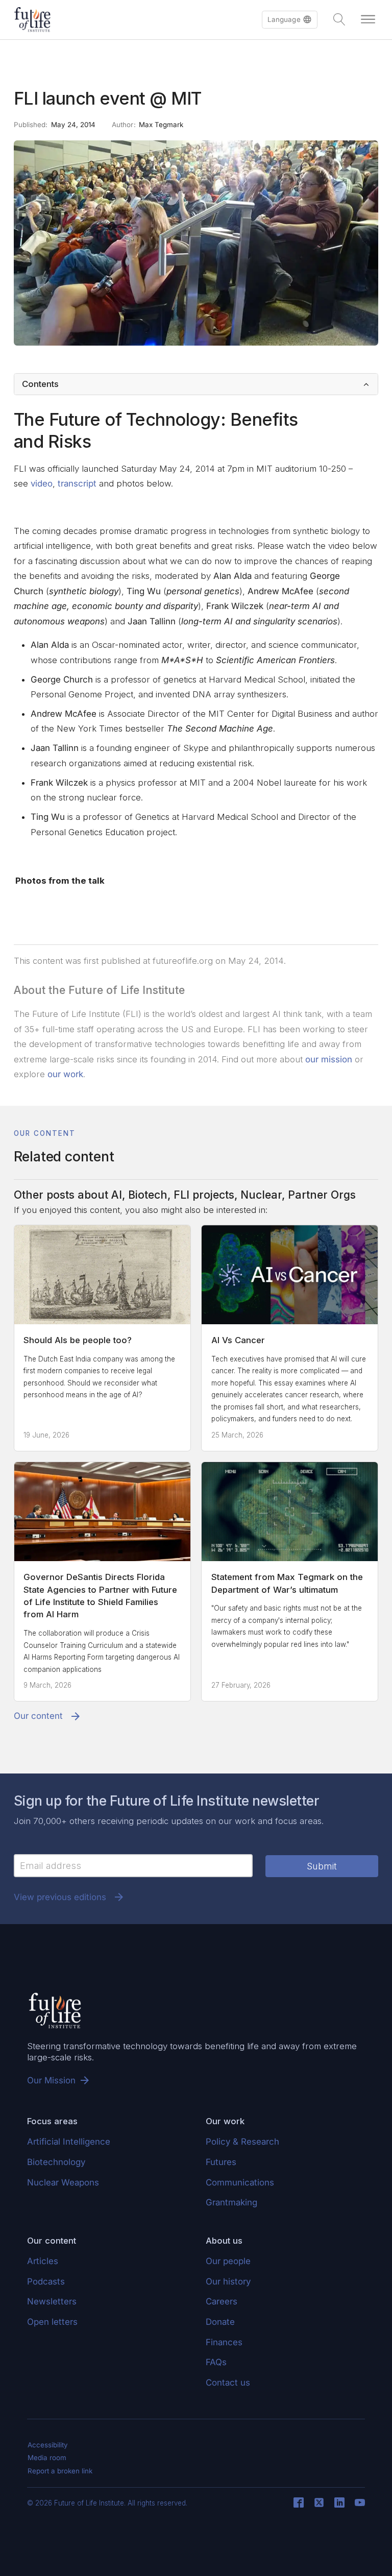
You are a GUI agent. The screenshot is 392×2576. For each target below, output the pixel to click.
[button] (290, 20)
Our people (228, 2261)
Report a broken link (60, 2471)
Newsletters (52, 2301)
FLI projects (204, 1195)
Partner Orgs (322, 1195)
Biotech (148, 1195)
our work (65, 1074)
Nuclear (261, 1195)
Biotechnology (56, 2162)
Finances (224, 2342)
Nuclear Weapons (63, 2182)
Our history (228, 2281)
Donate (220, 2322)
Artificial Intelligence (69, 2142)
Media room (47, 2458)
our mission (329, 1059)
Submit (322, 1866)
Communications (240, 2182)
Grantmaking (231, 2202)
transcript (77, 483)
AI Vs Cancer (238, 1340)
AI (117, 1195)
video (42, 483)
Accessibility (48, 2445)
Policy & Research (242, 2142)
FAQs (216, 2362)
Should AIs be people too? (78, 1340)
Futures (221, 2162)
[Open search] (339, 19)
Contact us (228, 2383)
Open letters (52, 2322)
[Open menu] (368, 19)
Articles (43, 2261)
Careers (222, 2301)
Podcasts (46, 2281)
